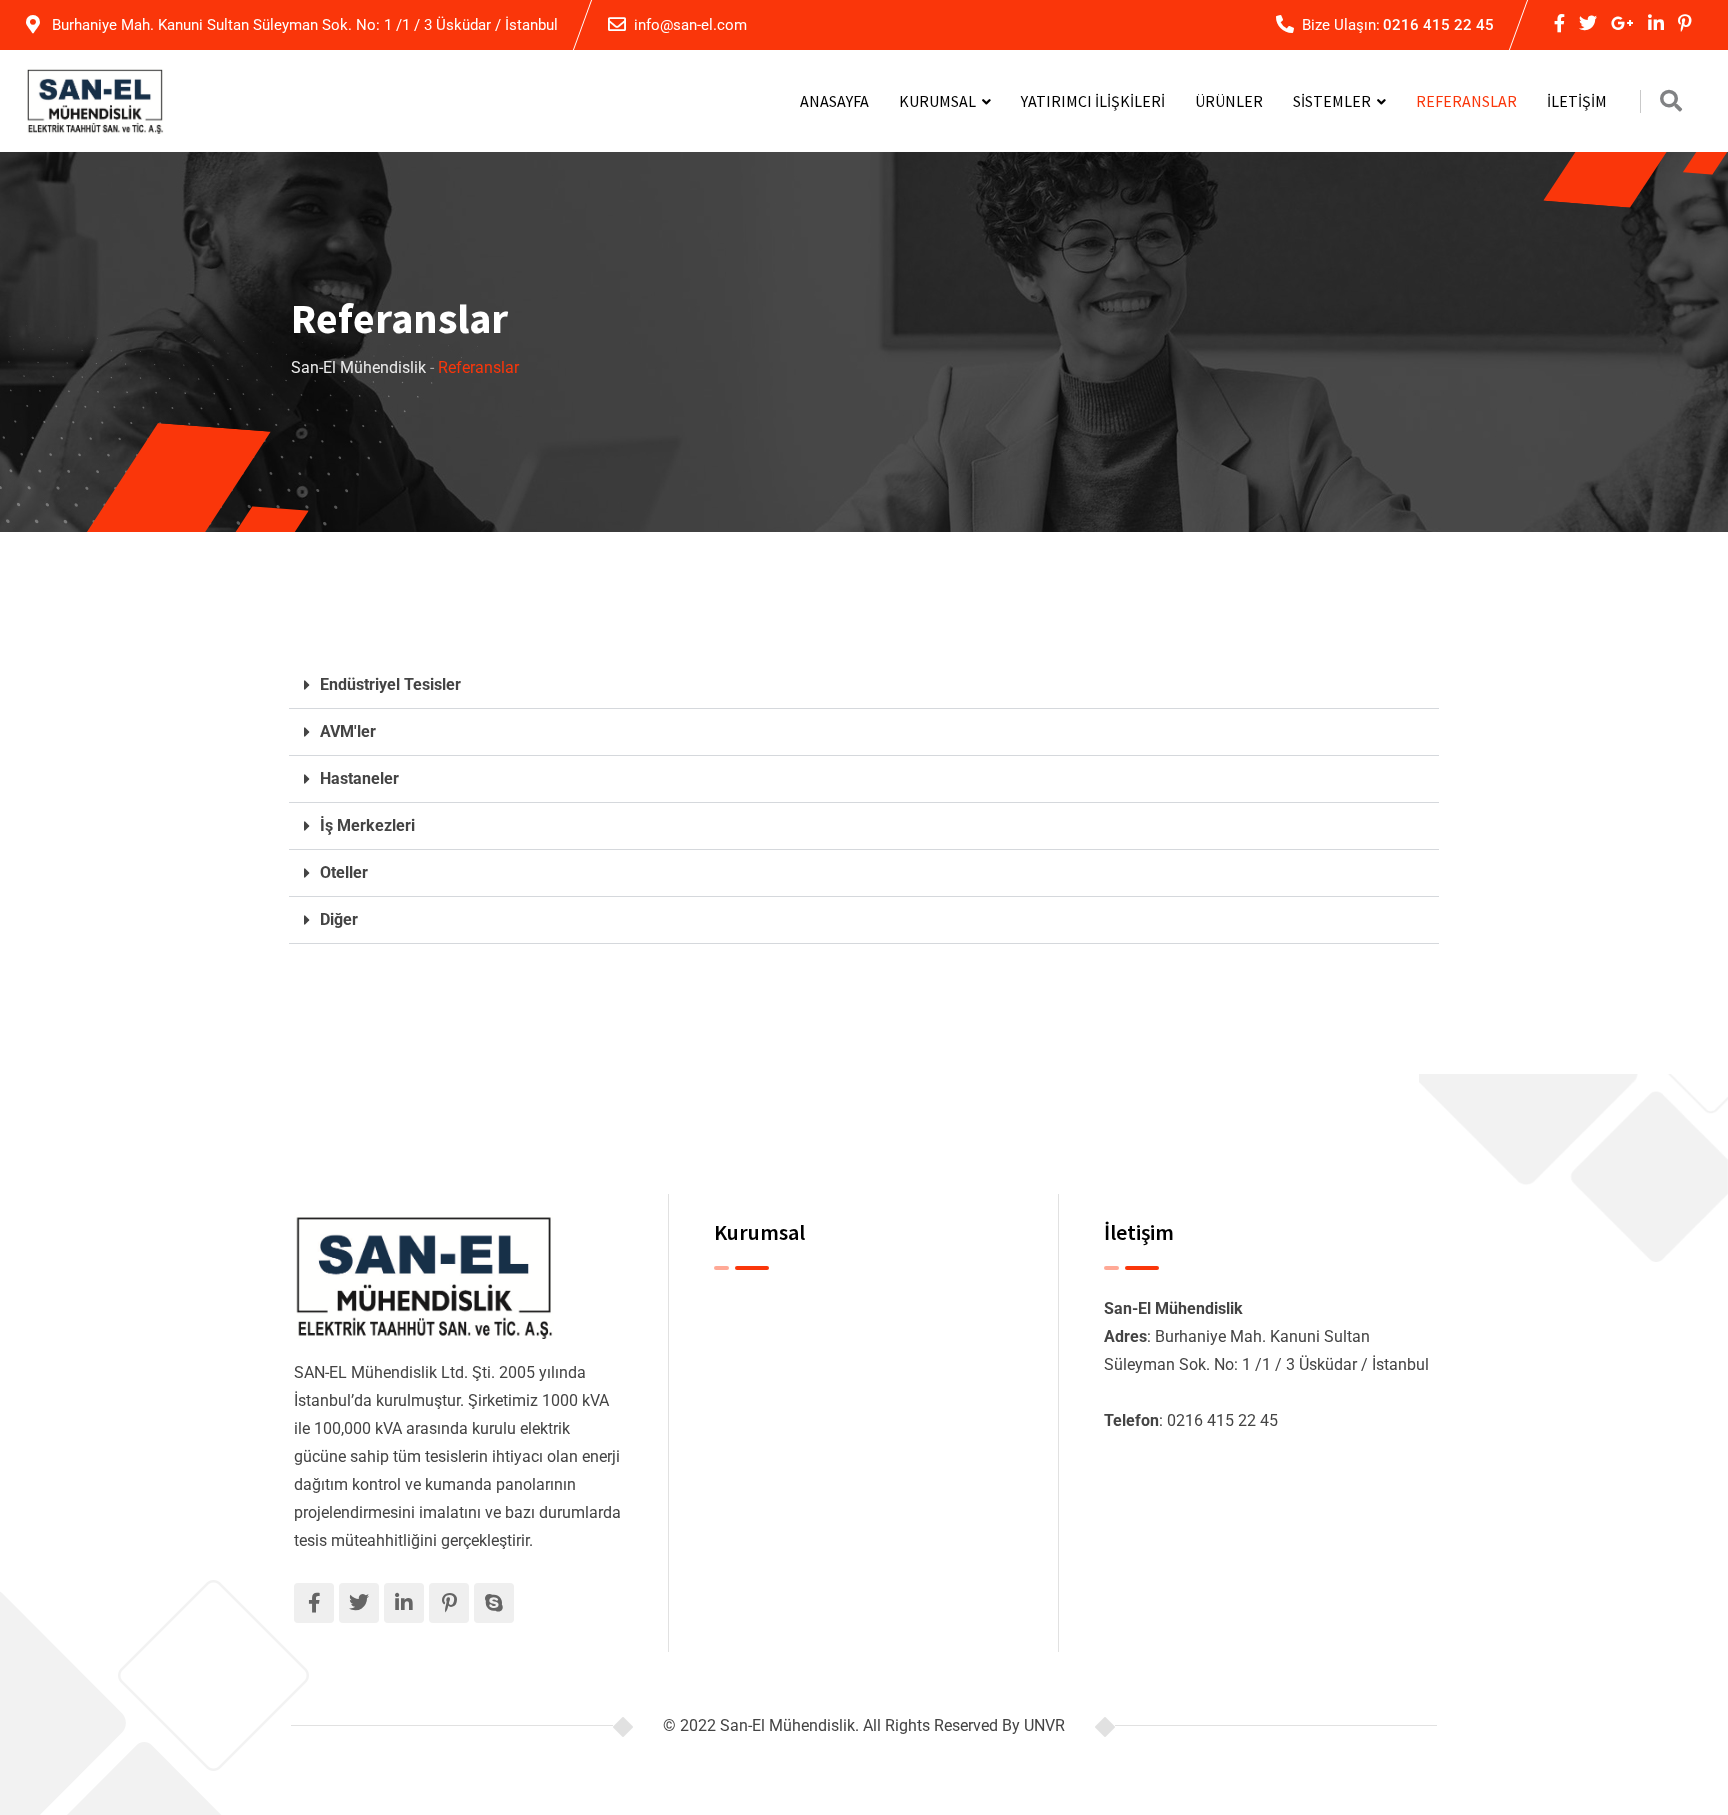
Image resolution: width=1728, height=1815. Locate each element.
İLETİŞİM (1577, 101)
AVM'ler (348, 731)
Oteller (344, 872)
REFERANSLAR (1466, 101)
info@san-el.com (690, 25)
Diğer (339, 919)
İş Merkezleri (367, 825)
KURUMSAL (937, 101)
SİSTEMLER (1332, 101)
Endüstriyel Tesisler (390, 684)
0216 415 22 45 (1438, 25)
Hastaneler (359, 778)
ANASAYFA (834, 101)
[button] (864, 685)
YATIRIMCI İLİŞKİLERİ (1093, 101)
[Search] (1671, 101)
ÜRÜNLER (1229, 101)
